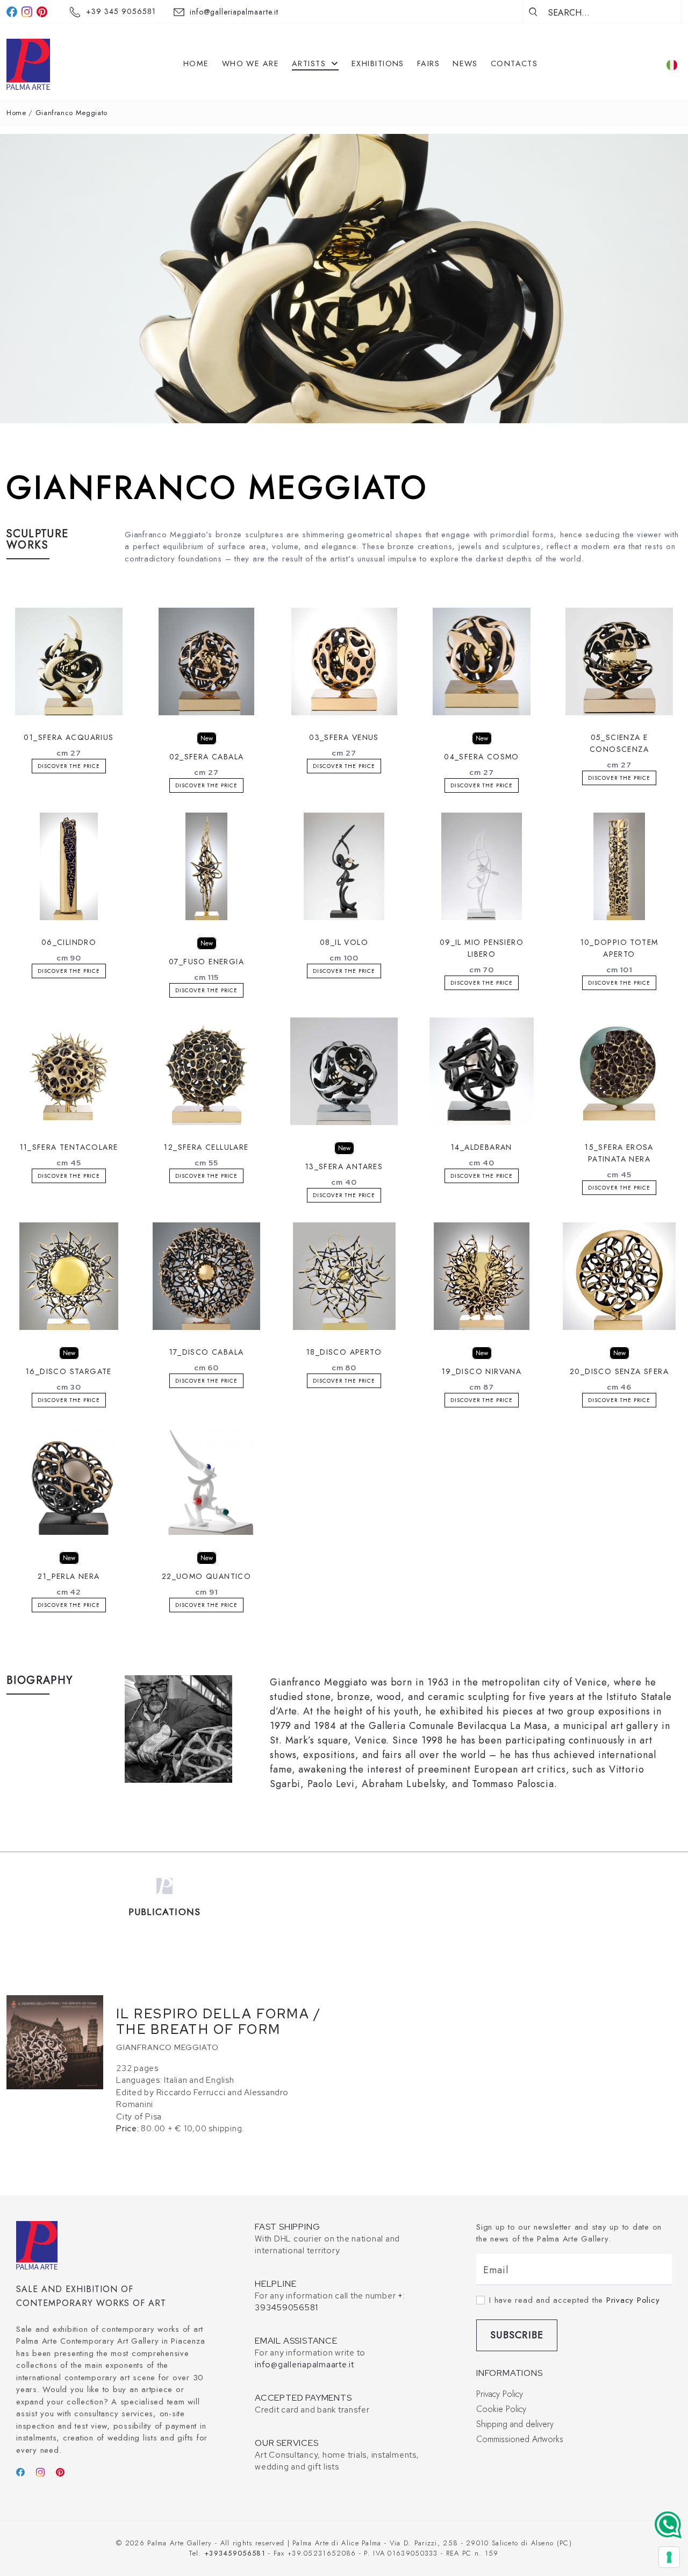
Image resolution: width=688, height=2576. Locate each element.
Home (196, 63)
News (465, 63)
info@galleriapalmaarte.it (234, 12)
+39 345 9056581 (121, 11)
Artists (310, 63)
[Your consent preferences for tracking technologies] (669, 2557)
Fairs (428, 63)
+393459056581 (235, 2553)
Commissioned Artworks (520, 2439)
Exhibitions (378, 63)
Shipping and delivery (515, 2424)
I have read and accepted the (574, 2300)
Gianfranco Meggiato (71, 113)
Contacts (514, 63)
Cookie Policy (501, 2409)
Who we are (250, 63)
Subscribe (517, 2335)
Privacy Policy (633, 2300)
